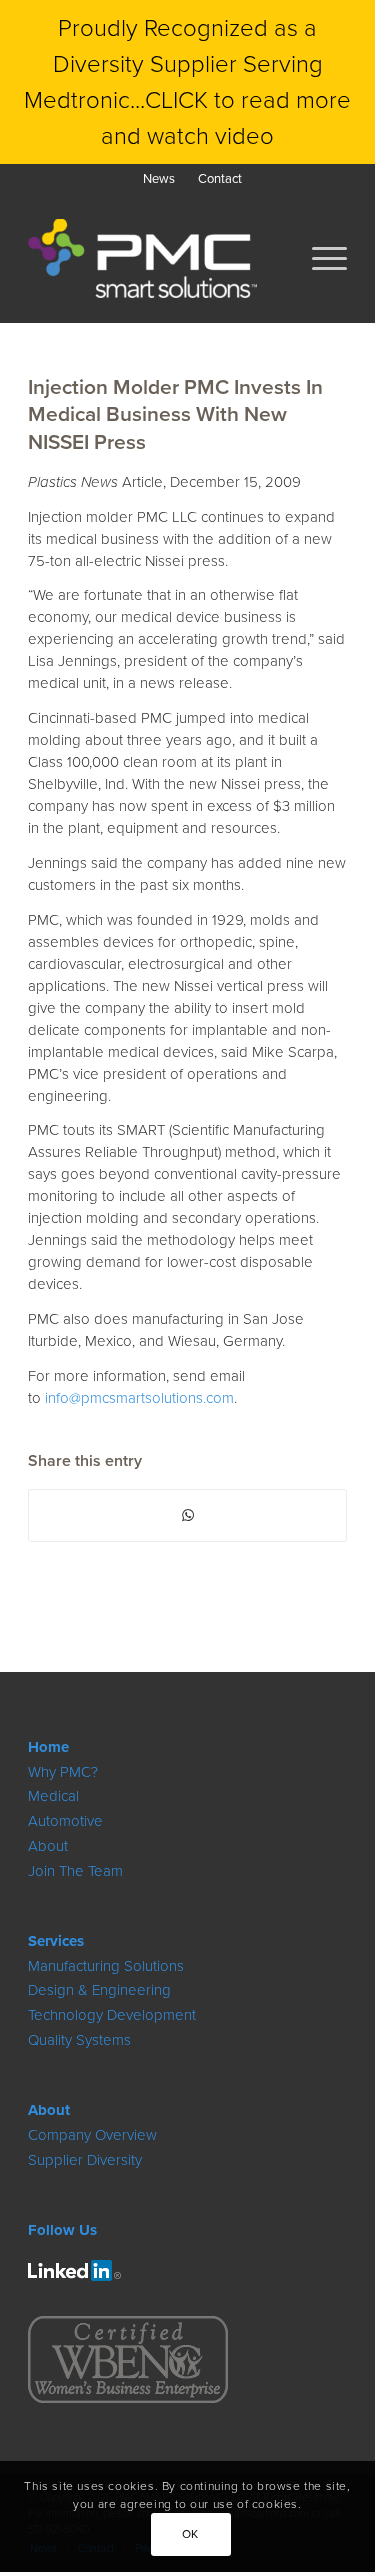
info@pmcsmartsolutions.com (139, 1398)
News (159, 178)
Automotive (65, 1821)
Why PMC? (63, 1772)
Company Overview (92, 2135)
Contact (220, 178)
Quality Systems (79, 2040)
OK (190, 2534)
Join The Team (75, 1871)
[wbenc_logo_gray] (128, 2359)
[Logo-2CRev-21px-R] (74, 2270)
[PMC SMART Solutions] (155, 258)
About (48, 1846)
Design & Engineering (99, 1990)
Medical (53, 1796)
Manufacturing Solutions (106, 1966)
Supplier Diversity (85, 2160)
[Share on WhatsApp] (187, 1515)
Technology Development (112, 2015)
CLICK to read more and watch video (226, 118)
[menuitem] (159, 179)
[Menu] (319, 258)
